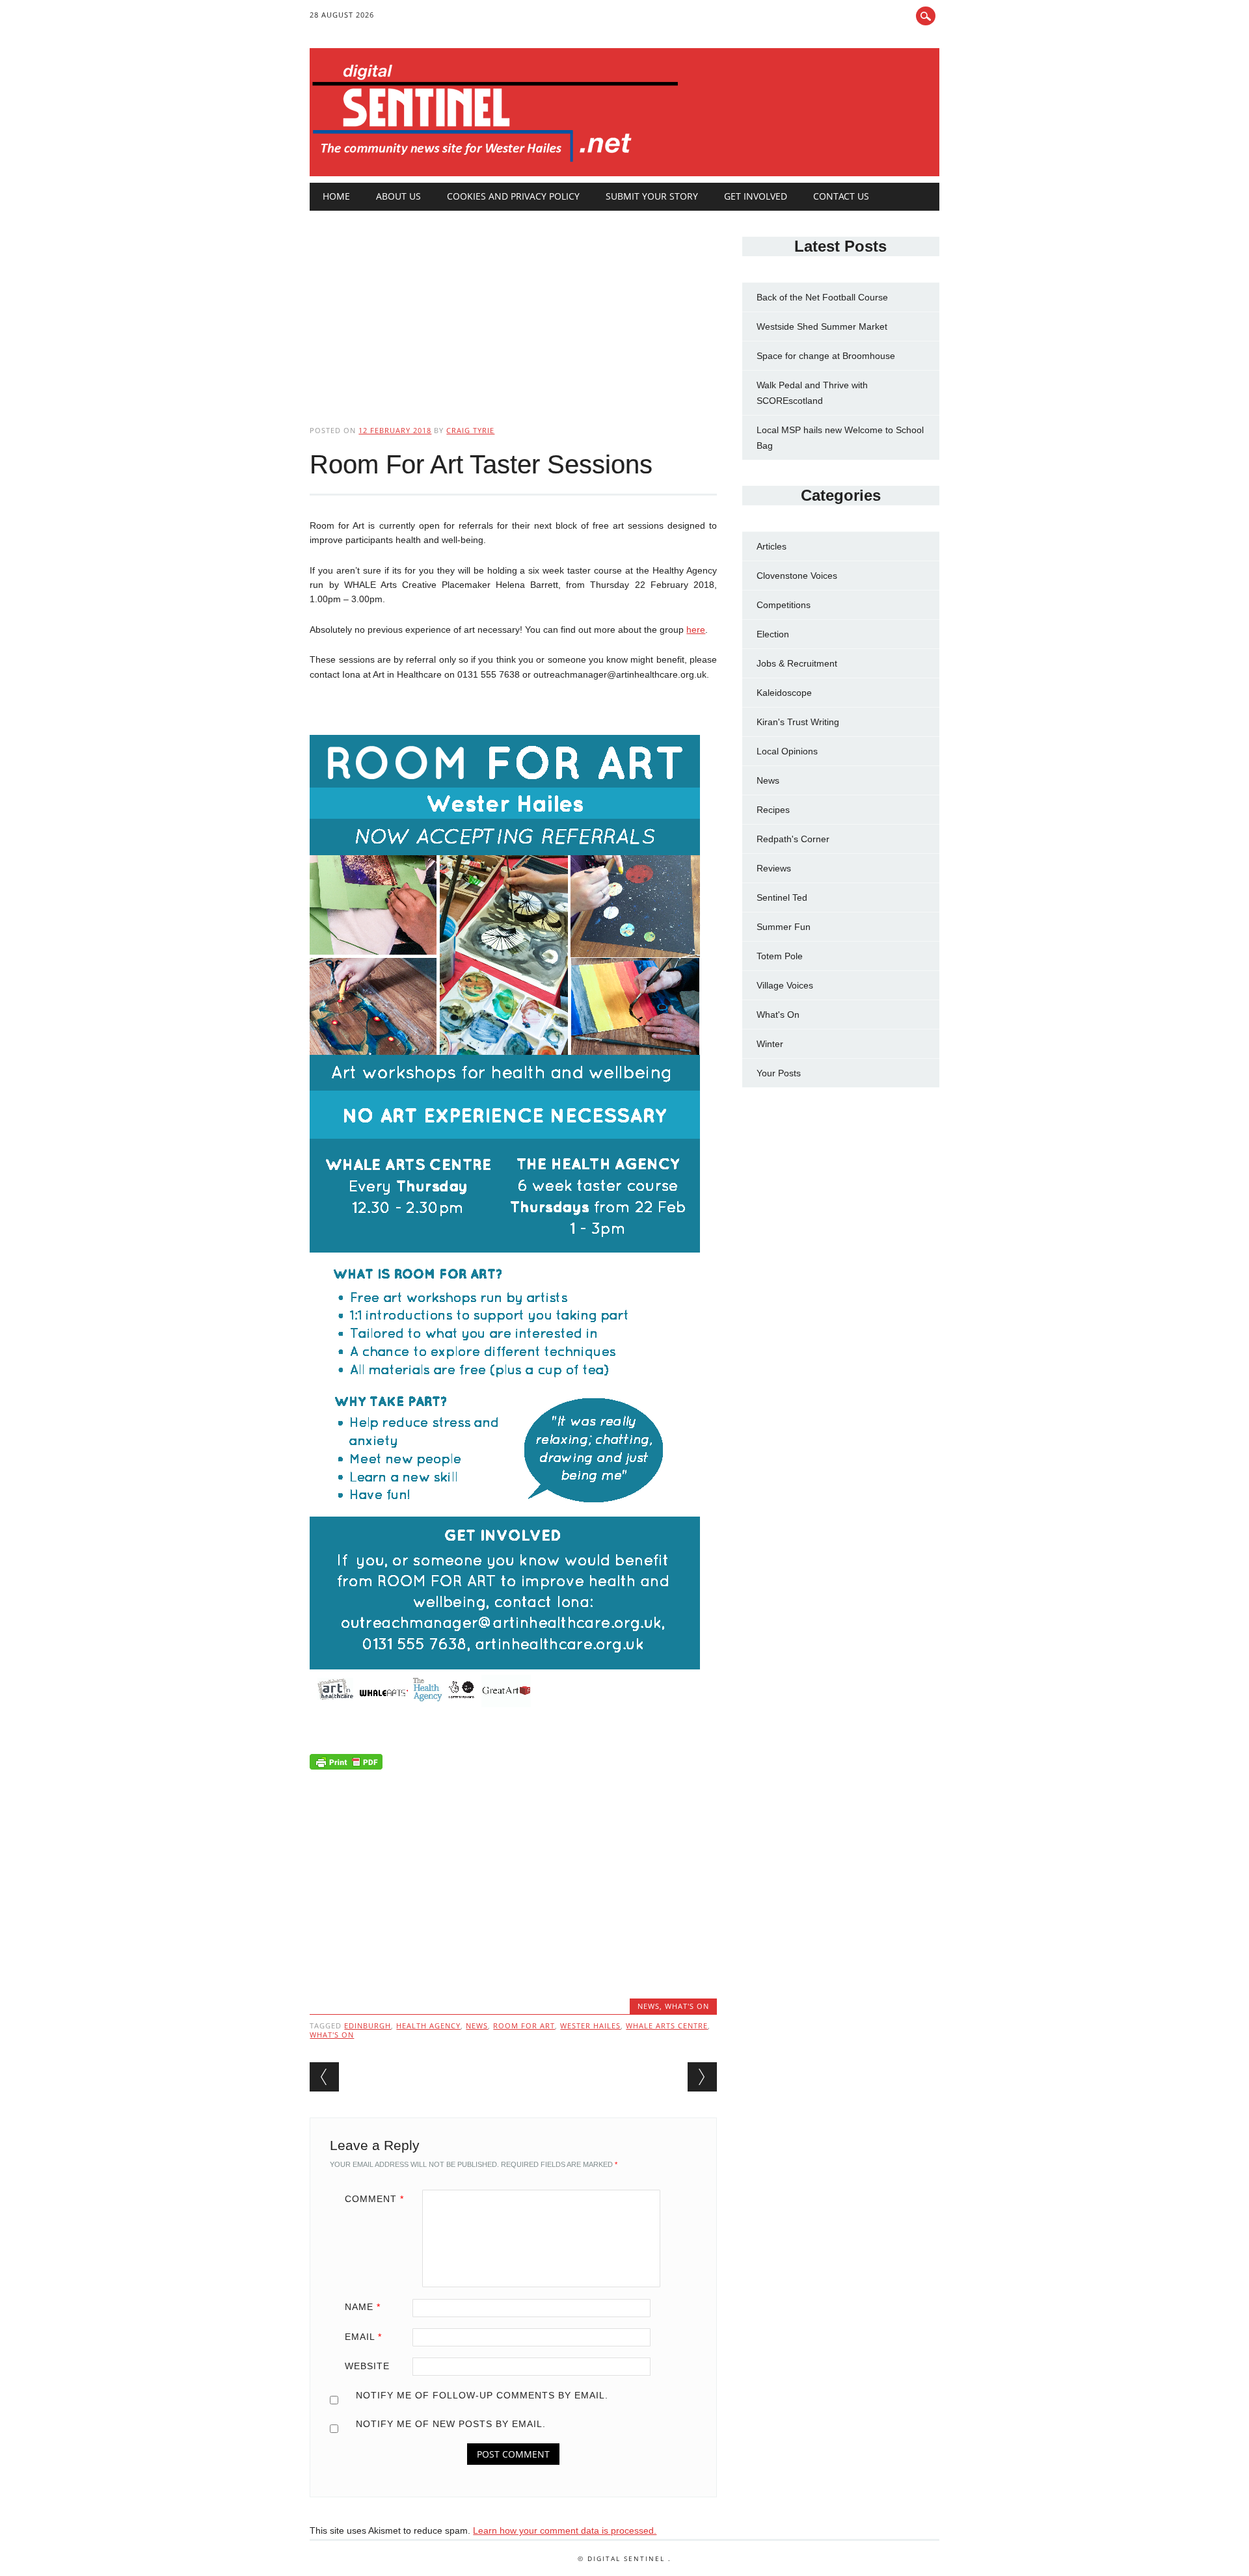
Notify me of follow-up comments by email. (482, 2395)
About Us (398, 196)
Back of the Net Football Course (822, 297)
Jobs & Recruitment (797, 663)
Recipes (773, 810)
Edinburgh (368, 2025)
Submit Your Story (652, 196)
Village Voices (785, 985)
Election (773, 634)
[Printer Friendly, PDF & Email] (346, 1764)
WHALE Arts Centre (667, 2025)
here (696, 630)
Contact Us (841, 196)
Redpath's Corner (793, 839)
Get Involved (756, 196)
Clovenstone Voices (797, 576)
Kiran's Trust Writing (798, 722)
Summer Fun (784, 927)
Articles (772, 546)
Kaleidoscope (784, 693)
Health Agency (428, 2025)
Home (336, 196)
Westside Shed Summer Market (822, 326)
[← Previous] (324, 2077)
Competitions (784, 605)
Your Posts (779, 1073)
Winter (770, 1044)
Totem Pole (780, 956)
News (649, 2006)
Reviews (774, 868)
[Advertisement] (513, 307)
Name (363, 2307)
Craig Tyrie (470, 430)
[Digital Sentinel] (495, 163)
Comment (374, 2199)
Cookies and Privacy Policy (513, 196)
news (477, 2025)
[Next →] (702, 2077)
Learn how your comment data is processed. (565, 2530)
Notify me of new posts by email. (451, 2424)
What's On (687, 2006)
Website (367, 2366)
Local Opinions (787, 751)
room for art (524, 2025)
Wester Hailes (590, 2025)
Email (363, 2337)
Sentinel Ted (782, 897)
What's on (332, 2035)
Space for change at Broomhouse (826, 356)
